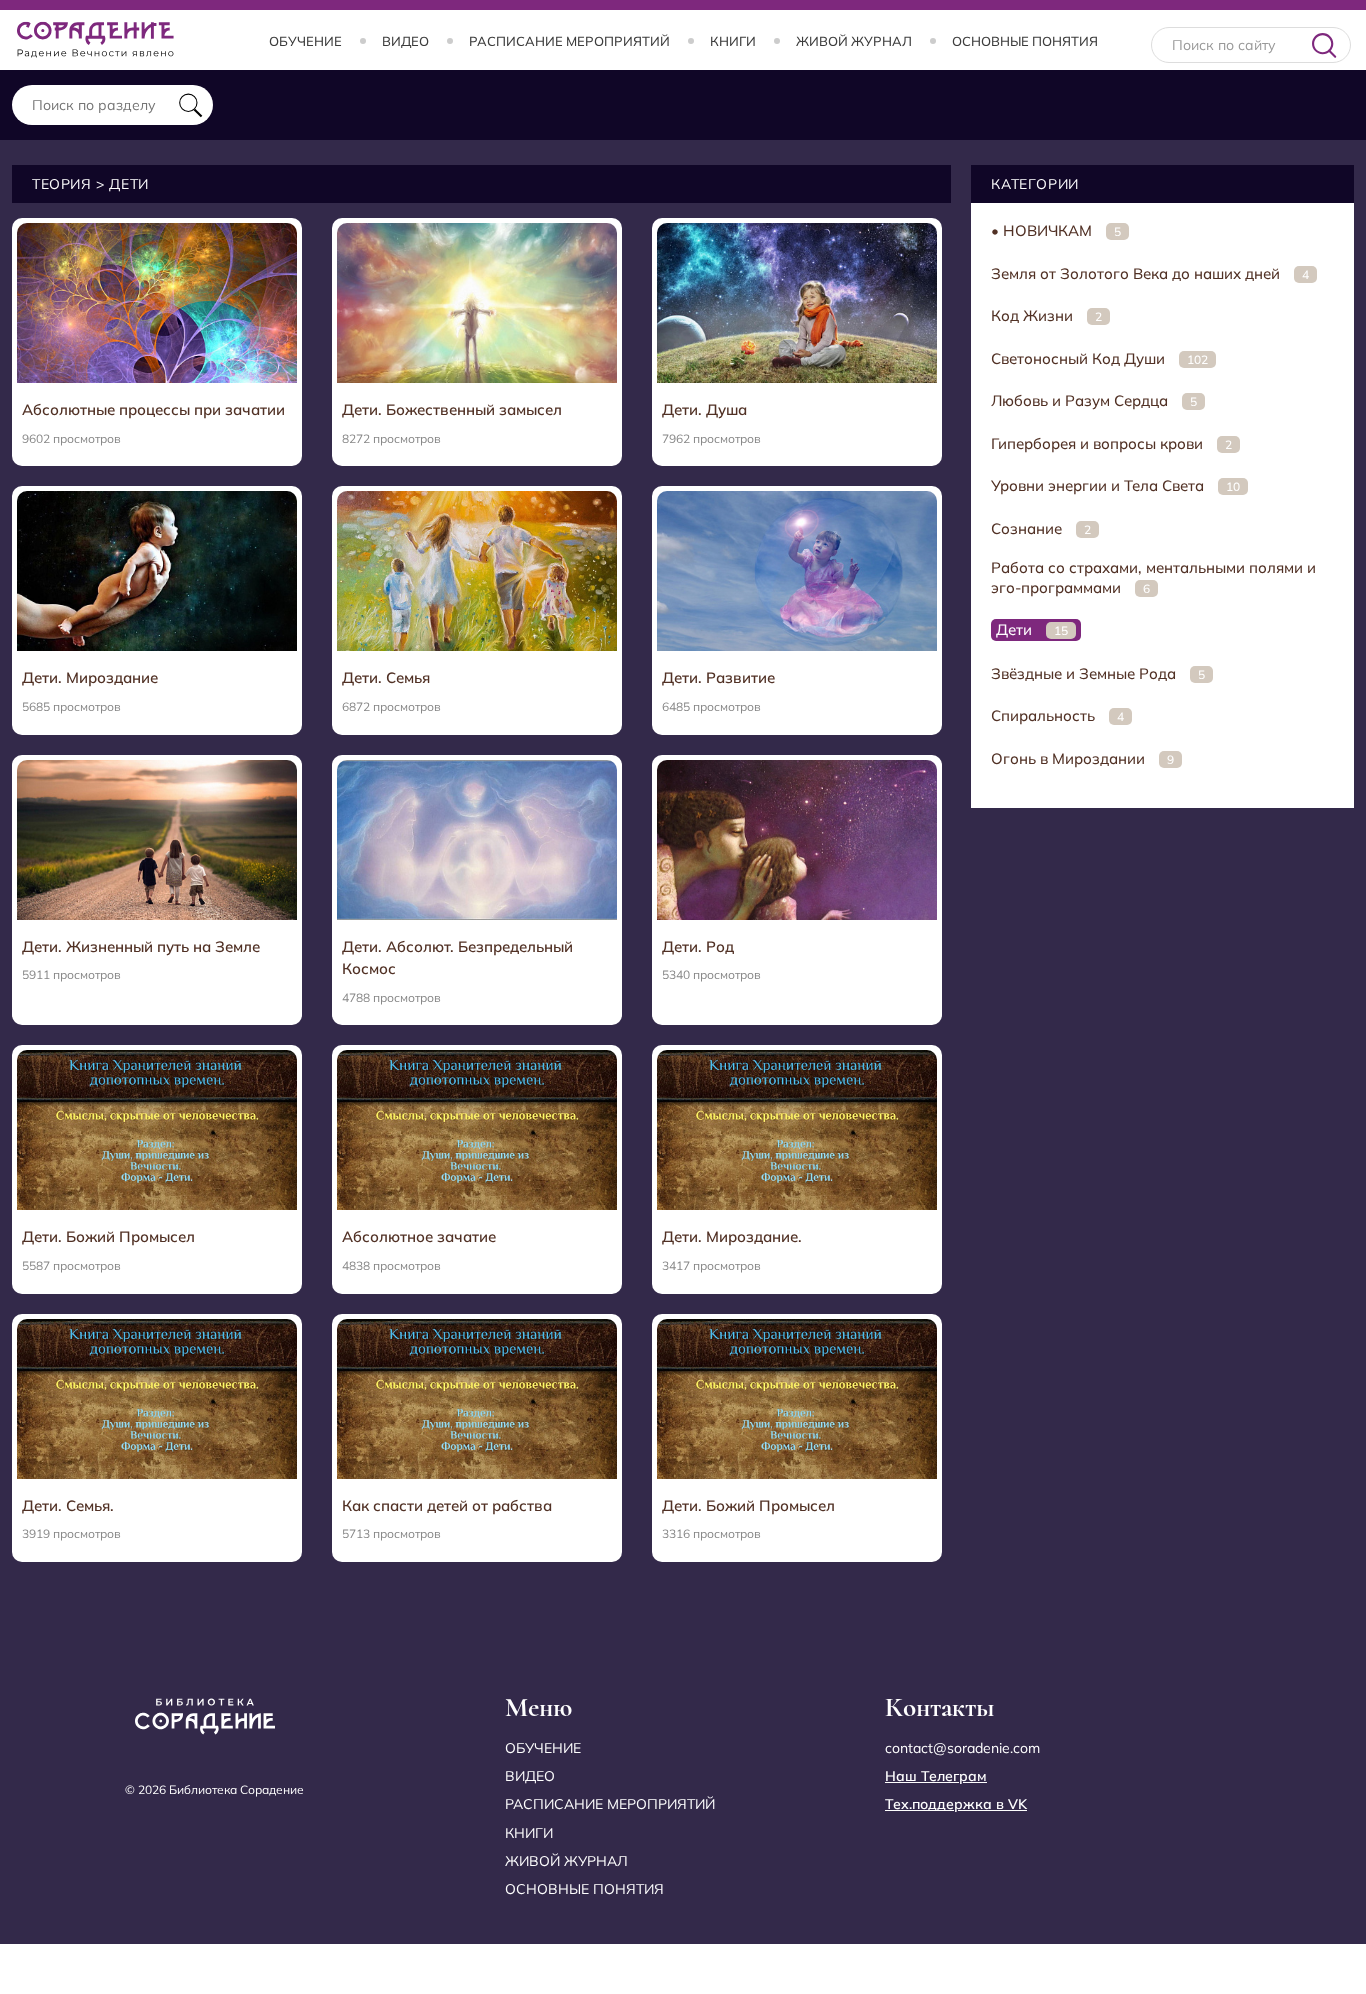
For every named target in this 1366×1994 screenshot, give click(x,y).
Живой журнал (854, 41)
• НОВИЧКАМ (1056, 230)
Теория (62, 184)
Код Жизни (1046, 315)
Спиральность (1057, 715)
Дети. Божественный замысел (452, 409)
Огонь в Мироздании (1082, 758)
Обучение (305, 41)
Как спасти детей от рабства (447, 1505)
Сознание (1041, 528)
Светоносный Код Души (1099, 358)
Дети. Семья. (68, 1505)
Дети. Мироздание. (732, 1236)
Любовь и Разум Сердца (1094, 400)
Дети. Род (698, 946)
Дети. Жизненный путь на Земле (141, 946)
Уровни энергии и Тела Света (1115, 485)
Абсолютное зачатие (419, 1236)
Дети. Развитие (718, 677)
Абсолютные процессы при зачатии (153, 409)
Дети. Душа (704, 409)
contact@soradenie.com (962, 1748)
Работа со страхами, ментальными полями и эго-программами (1153, 577)
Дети (1032, 629)
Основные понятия (1025, 41)
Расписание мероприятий (569, 41)
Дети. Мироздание (90, 677)
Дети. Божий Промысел (108, 1236)
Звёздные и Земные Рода (1098, 673)
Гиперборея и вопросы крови (1111, 443)
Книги (733, 41)
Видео (405, 41)
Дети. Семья (386, 677)
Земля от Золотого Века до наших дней (1150, 273)
